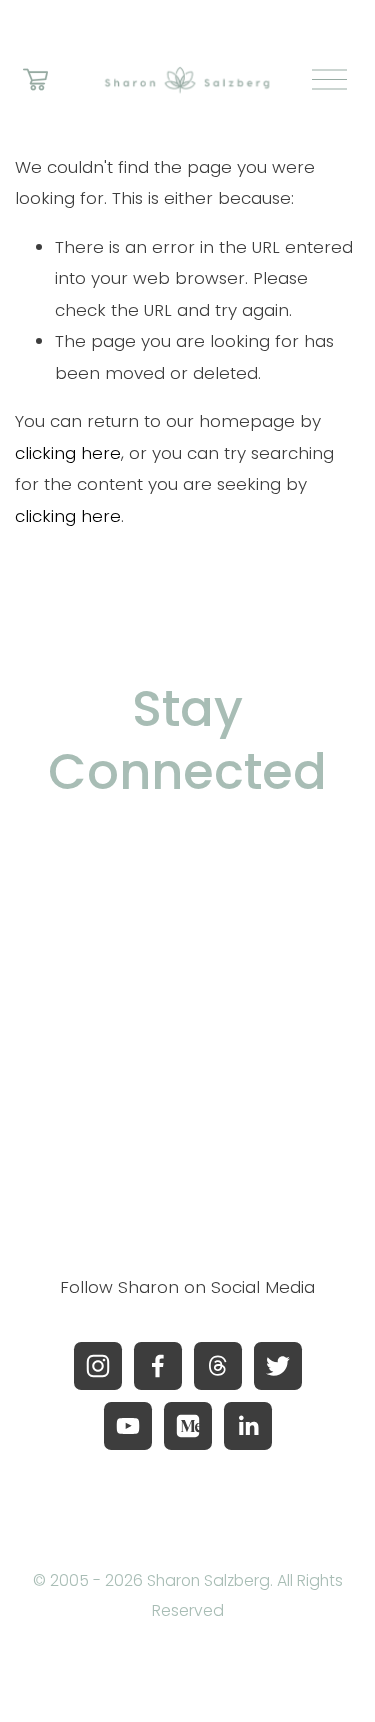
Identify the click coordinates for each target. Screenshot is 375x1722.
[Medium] (188, 1426)
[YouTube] (128, 1426)
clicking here (68, 453)
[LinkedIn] (248, 1426)
